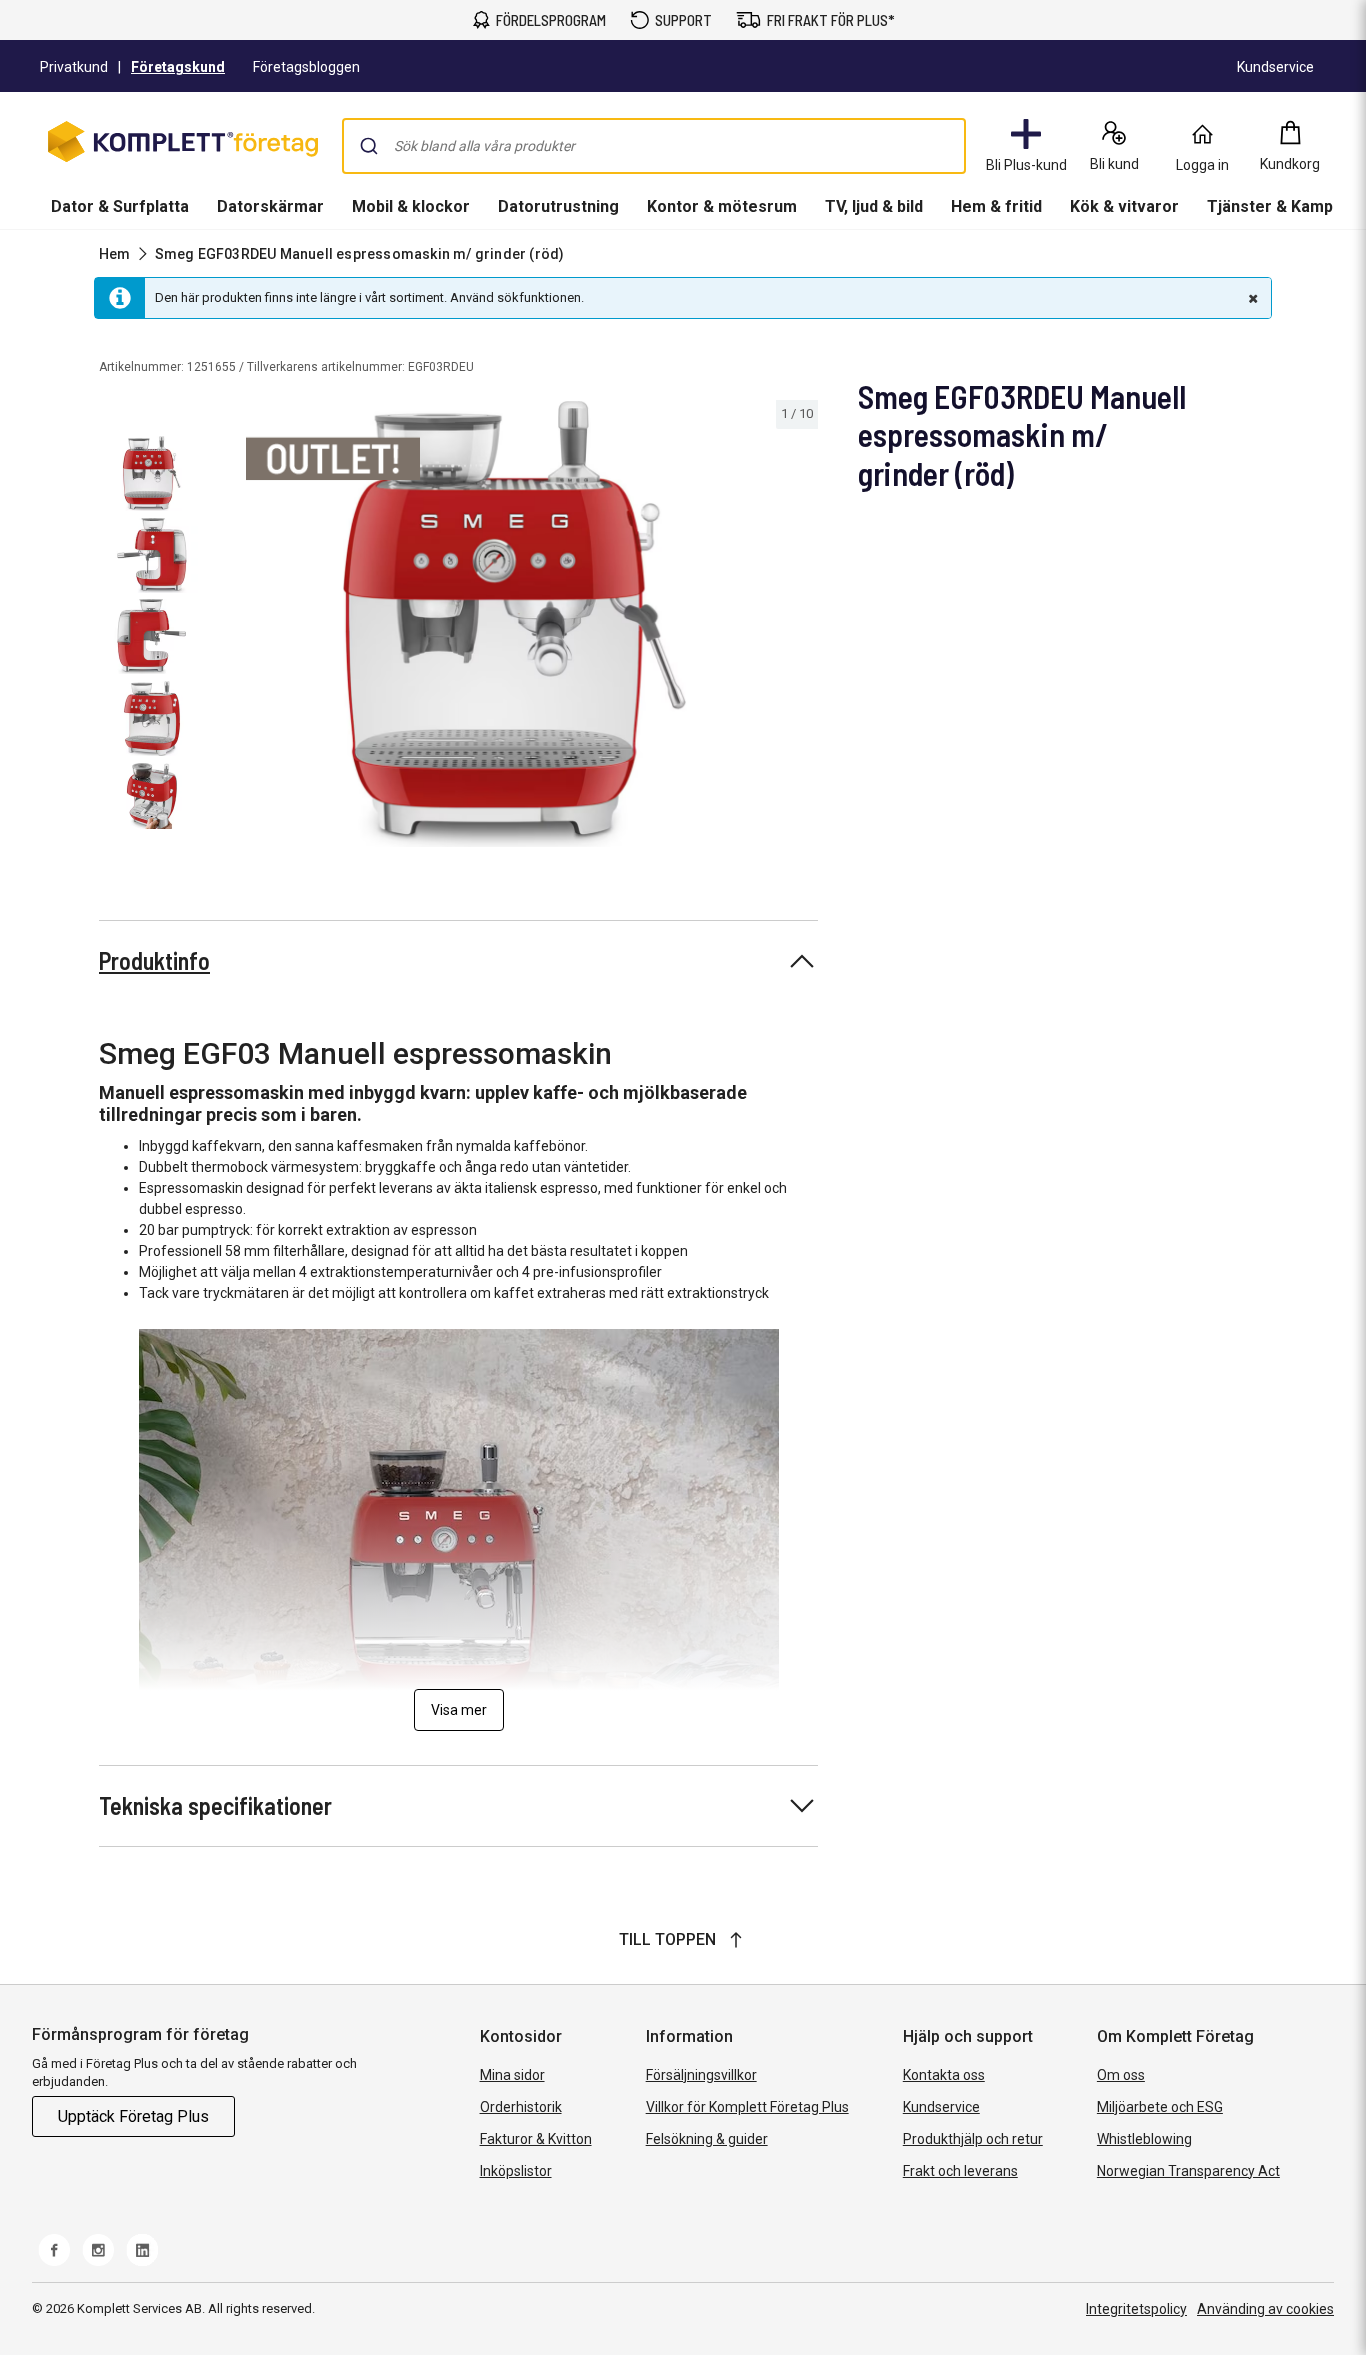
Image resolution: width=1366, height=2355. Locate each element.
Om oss (1121, 2075)
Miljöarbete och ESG (1160, 2107)
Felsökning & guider (707, 2139)
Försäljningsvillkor (701, 2075)
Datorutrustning (558, 206)
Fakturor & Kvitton (536, 2139)
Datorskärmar (270, 206)
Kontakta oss (944, 2075)
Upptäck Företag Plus (133, 2116)
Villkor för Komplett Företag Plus (747, 2107)
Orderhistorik (521, 2107)
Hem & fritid (996, 206)
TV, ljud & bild (874, 206)
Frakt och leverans (960, 2171)
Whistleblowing (1144, 2139)
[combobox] (654, 146)
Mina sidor (512, 2075)
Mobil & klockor (411, 206)
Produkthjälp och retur (973, 2139)
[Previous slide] (228, 628)
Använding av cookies (1265, 2309)
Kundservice (941, 2107)
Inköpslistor (516, 2171)
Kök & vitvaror (1124, 206)
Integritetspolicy (1136, 2309)
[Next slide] (800, 628)
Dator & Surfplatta (120, 206)
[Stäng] (1251, 298)
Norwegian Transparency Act (1188, 2171)
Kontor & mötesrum (722, 206)
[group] (514, 624)
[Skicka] (369, 146)
